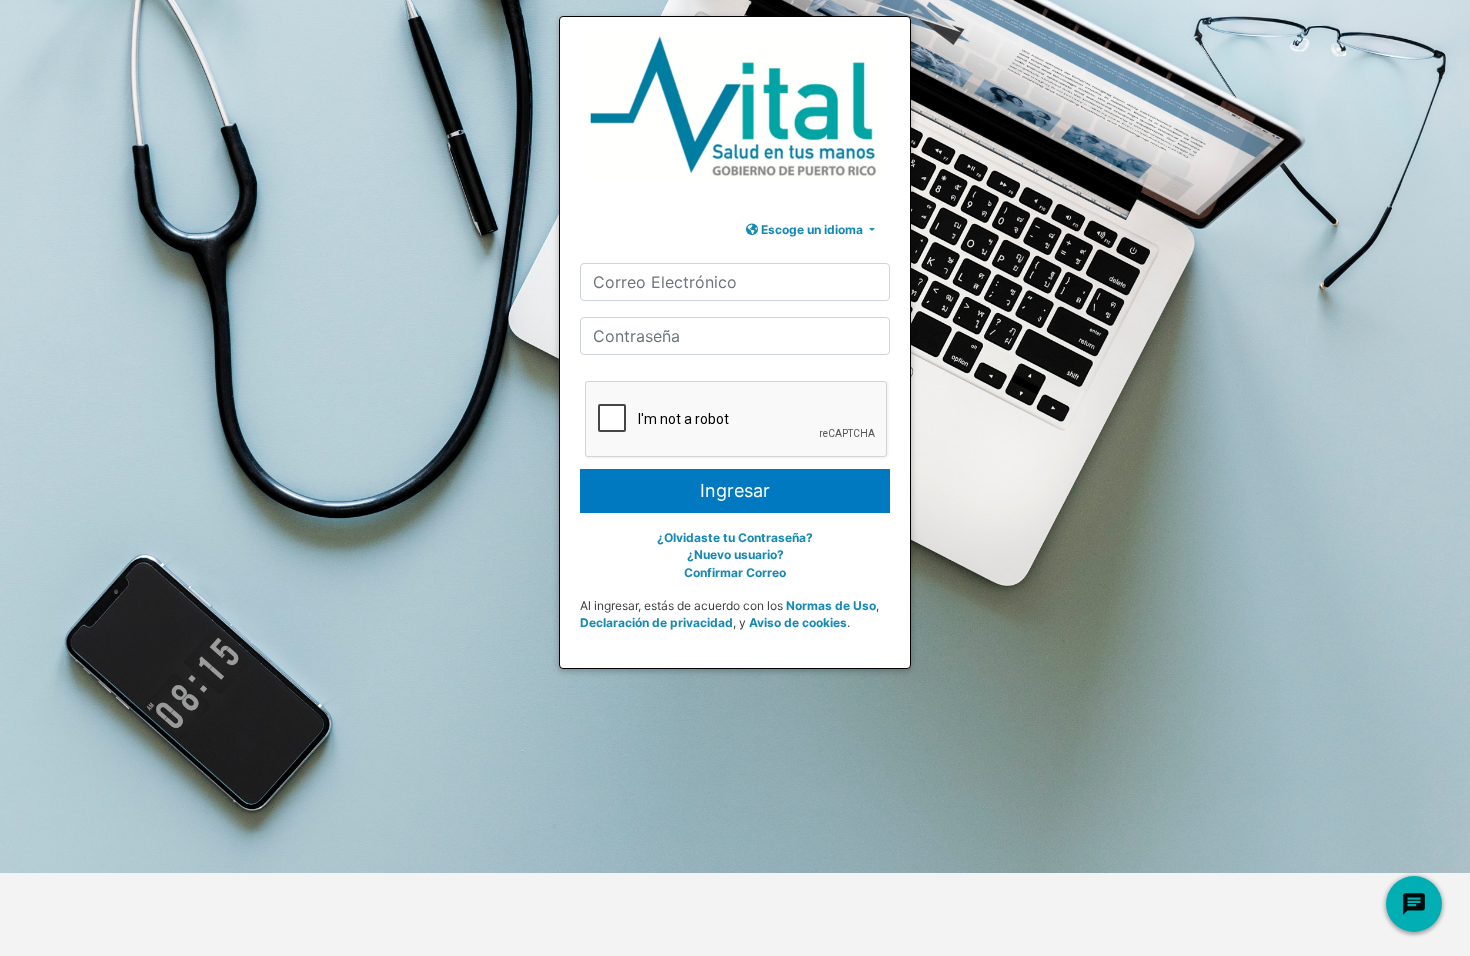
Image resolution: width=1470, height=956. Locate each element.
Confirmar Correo (735, 572)
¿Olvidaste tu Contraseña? (735, 537)
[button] (810, 229)
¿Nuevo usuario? (735, 554)
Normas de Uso (831, 605)
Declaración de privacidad (656, 622)
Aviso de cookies (798, 622)
